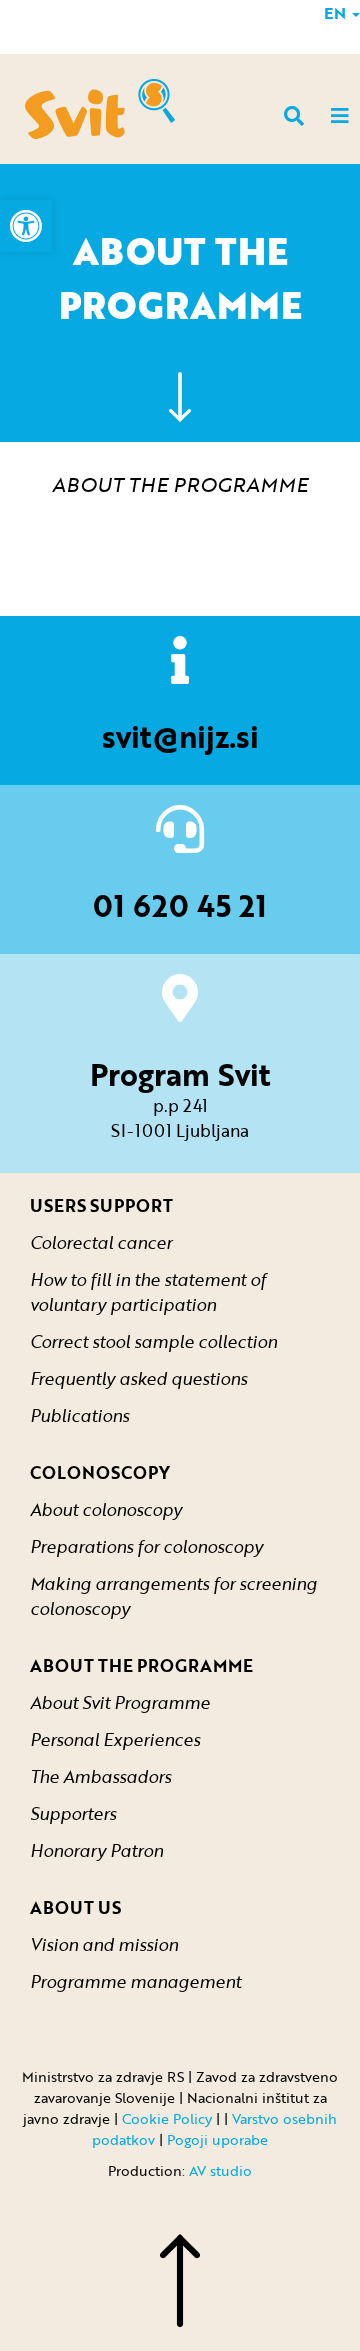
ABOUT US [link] (75, 1907)
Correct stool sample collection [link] (153, 1341)
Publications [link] (79, 1415)
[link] (26, 226)
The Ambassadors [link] (100, 1776)
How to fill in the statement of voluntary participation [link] (148, 1292)
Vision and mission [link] (104, 1944)
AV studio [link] (220, 2170)
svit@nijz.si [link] (180, 736)
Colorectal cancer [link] (101, 1242)
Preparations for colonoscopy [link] (146, 1546)
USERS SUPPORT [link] (101, 1205)
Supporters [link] (73, 1813)
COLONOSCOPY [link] (100, 1472)
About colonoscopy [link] (106, 1509)
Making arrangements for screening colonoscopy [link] (173, 1596)
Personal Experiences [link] (115, 1739)
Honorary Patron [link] (96, 1850)
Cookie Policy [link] (167, 2118)
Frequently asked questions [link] (138, 1378)
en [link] (337, 13)
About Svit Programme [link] (120, 1702)
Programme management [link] (135, 1981)
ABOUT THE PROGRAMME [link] (141, 1665)
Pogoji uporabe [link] (217, 2139)
